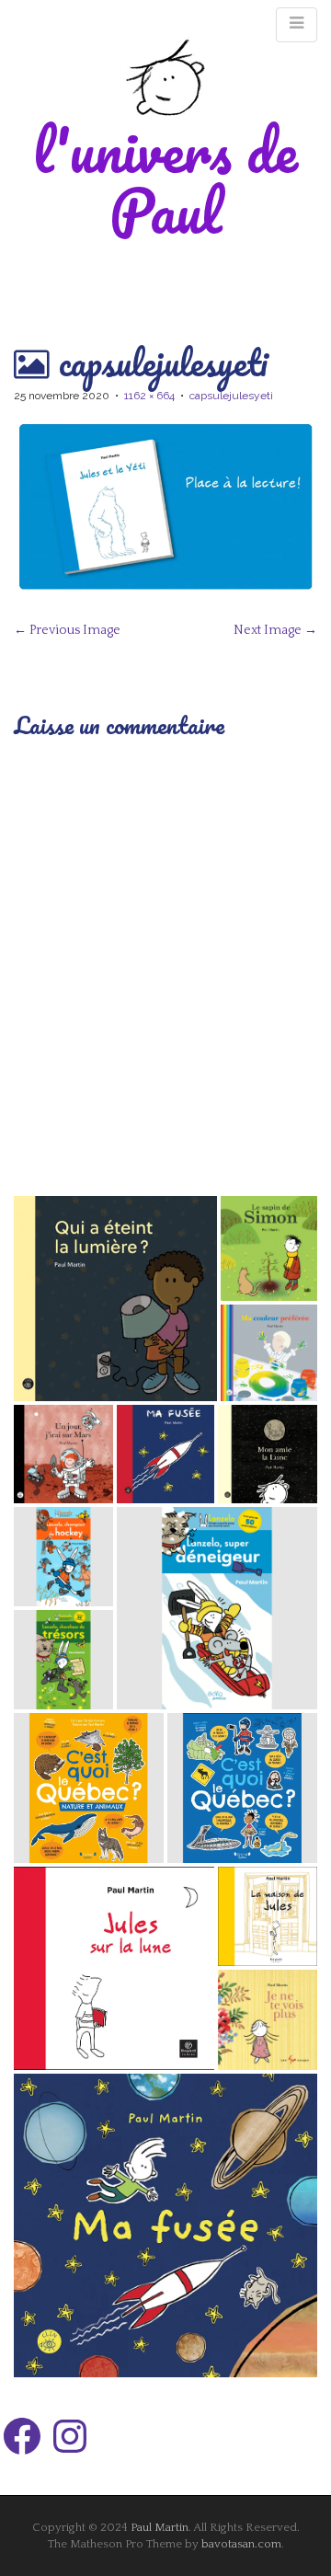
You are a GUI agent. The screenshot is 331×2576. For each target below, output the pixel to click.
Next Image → (275, 630)
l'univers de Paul (165, 180)
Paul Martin (160, 2527)
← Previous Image (67, 630)
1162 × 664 (149, 396)
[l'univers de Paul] (165, 77)
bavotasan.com (241, 2544)
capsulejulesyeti (231, 396)
